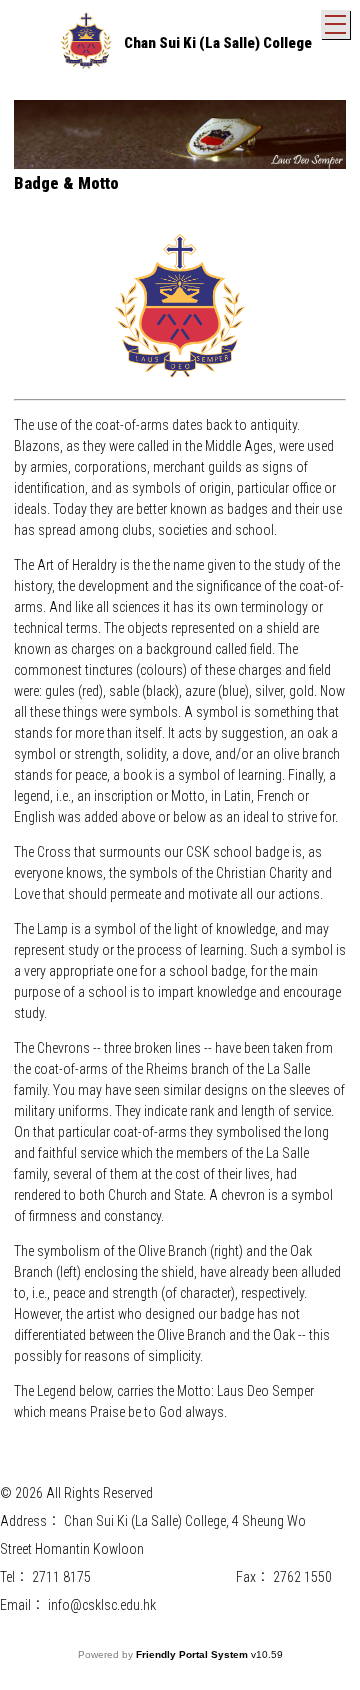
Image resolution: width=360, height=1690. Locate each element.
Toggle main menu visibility (335, 24)
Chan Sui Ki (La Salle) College (218, 43)
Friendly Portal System (193, 1654)
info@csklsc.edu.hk (102, 1605)
